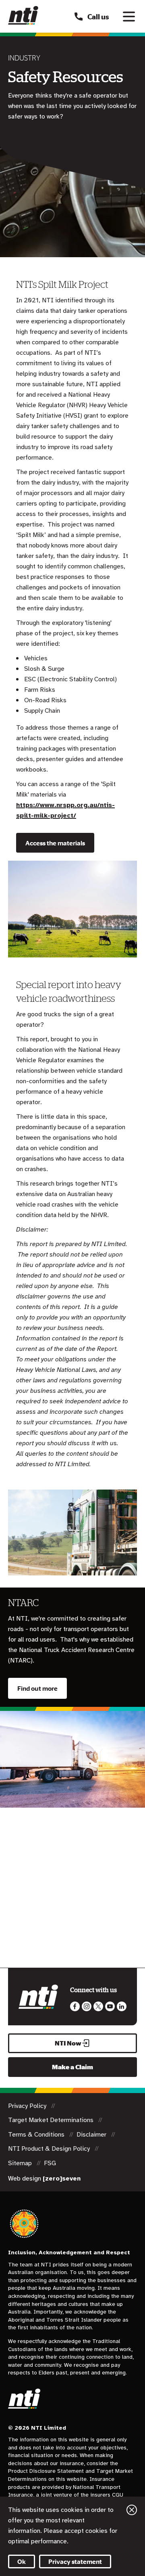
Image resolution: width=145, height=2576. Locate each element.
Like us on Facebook (75, 2006)
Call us (98, 17)
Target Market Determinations (52, 2120)
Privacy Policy (28, 2106)
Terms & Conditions (37, 2135)
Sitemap (21, 2163)
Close (132, 2510)
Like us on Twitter (98, 2006)
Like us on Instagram (87, 2006)
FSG (50, 2163)
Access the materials (55, 843)
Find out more (37, 1688)
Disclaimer (92, 2135)
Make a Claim (72, 2067)
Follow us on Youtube (110, 2006)
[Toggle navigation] (129, 17)
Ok (22, 2561)
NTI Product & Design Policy (50, 2149)
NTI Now (68, 2043)
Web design (44, 2179)
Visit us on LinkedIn (122, 2006)
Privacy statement (75, 2561)
